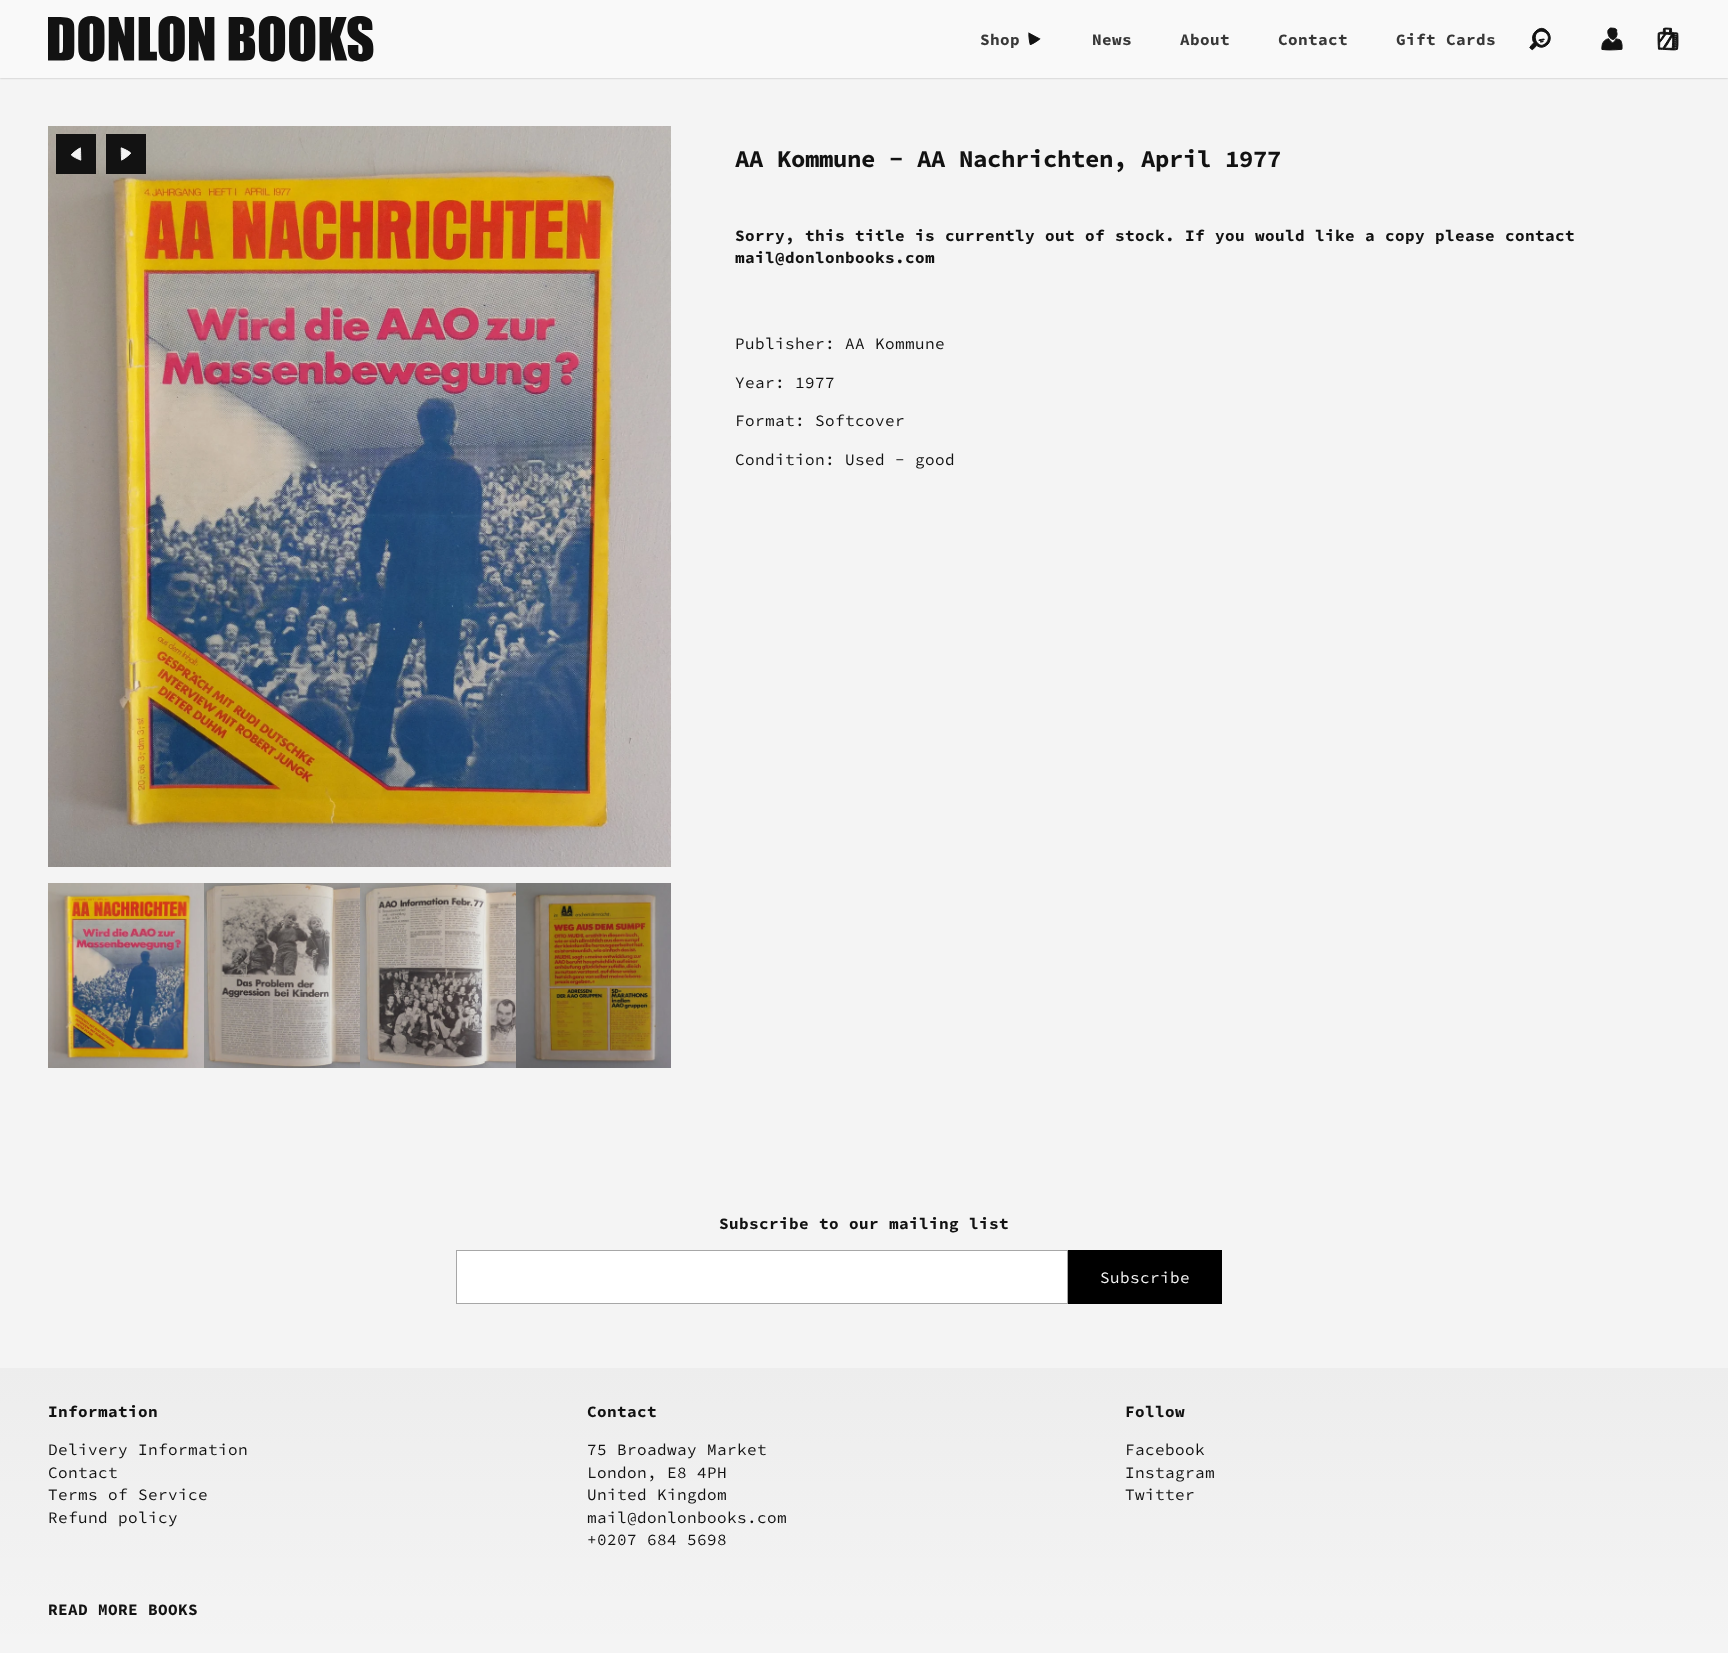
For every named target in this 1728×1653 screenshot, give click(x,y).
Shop (1000, 39)
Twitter (1160, 1494)
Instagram (1170, 1472)
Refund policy (113, 1517)
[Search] (1540, 39)
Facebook (1165, 1449)
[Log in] (1612, 39)
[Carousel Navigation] (101, 154)
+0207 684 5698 (657, 1539)
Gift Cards (1446, 39)
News (1112, 39)
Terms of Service (128, 1494)
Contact (1313, 39)
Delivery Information (148, 1449)
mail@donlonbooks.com (687, 1517)
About (1205, 39)
